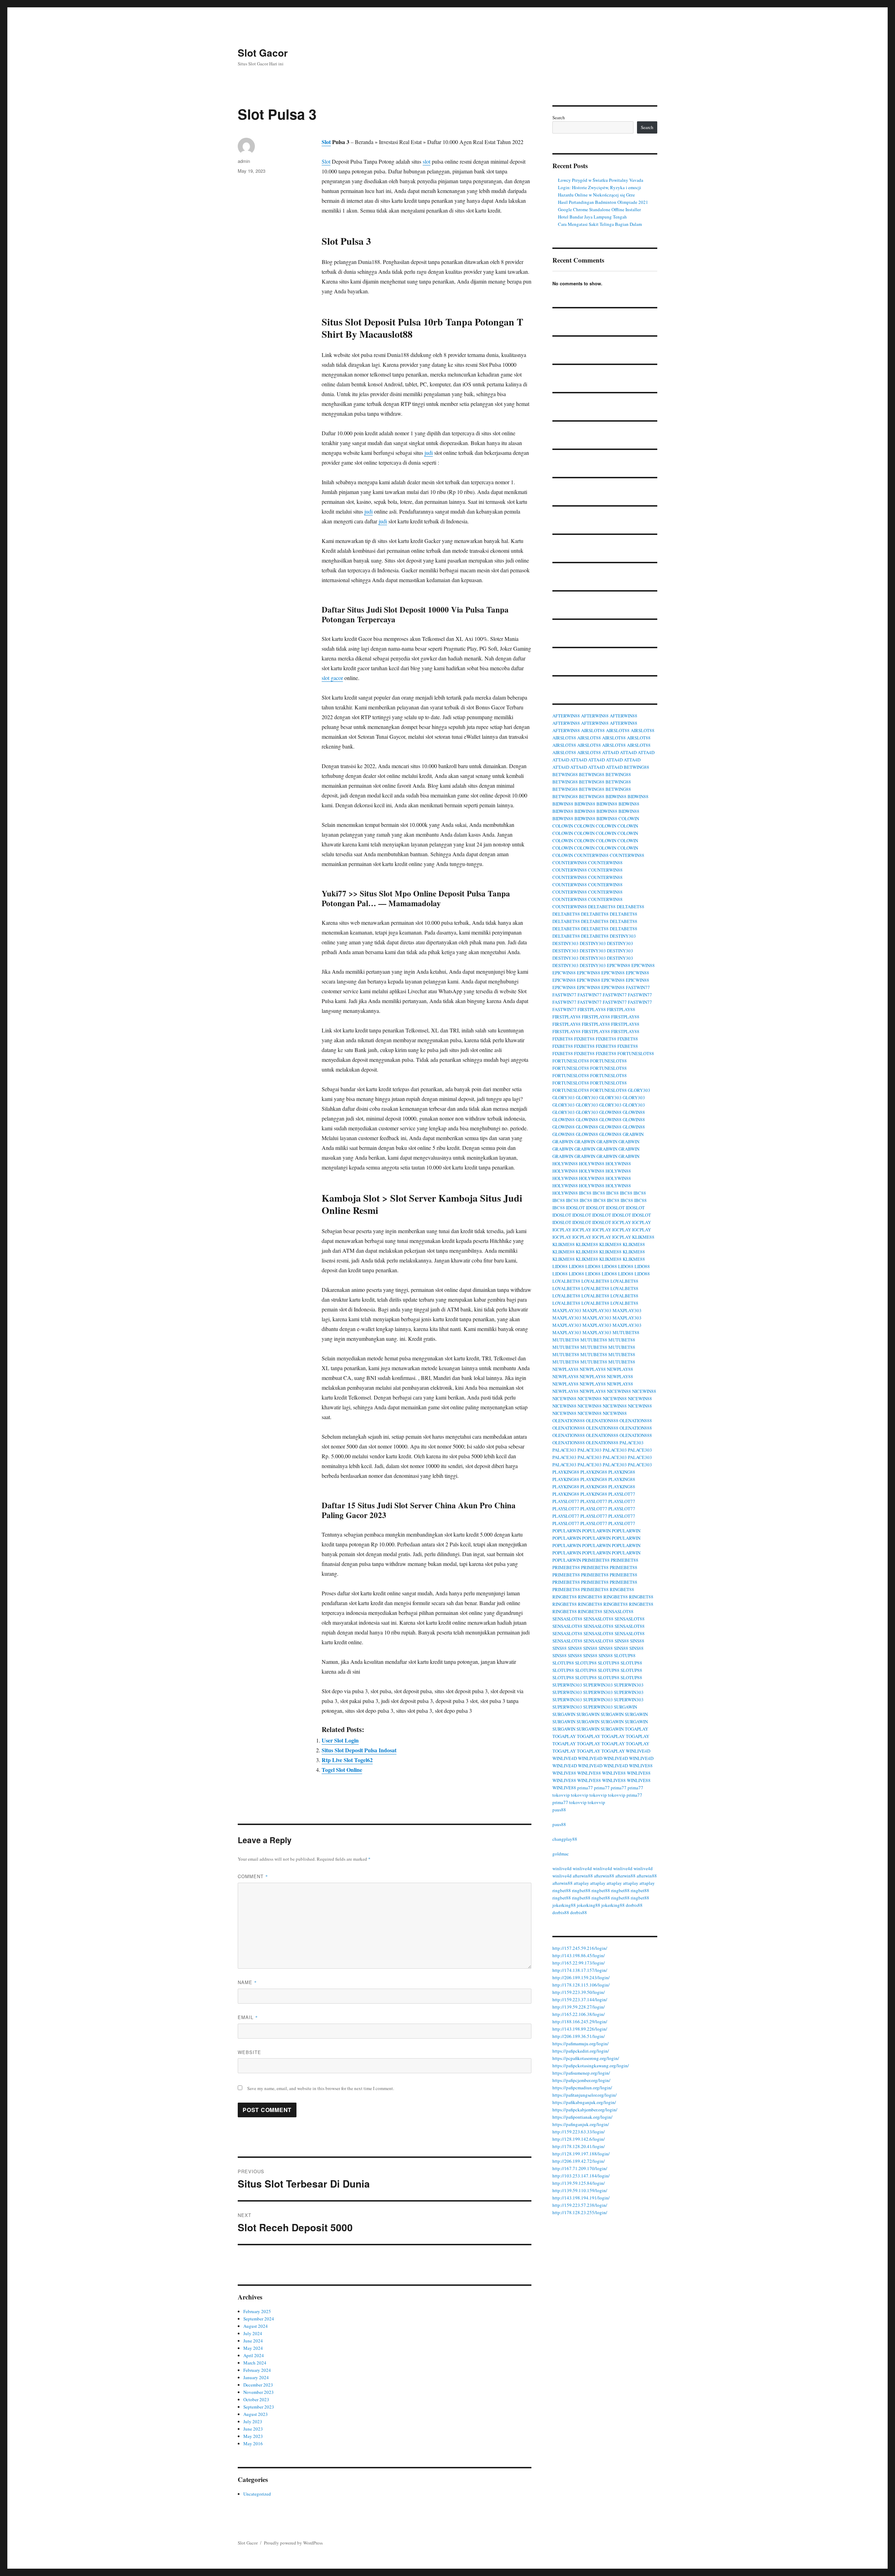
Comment (253, 1876)
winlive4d (562, 1868)
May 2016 (253, 2443)
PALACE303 (632, 1443)
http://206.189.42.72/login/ (579, 2161)
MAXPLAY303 (567, 1310)
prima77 (585, 1788)
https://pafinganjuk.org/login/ (581, 2124)
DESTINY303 (623, 936)
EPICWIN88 (619, 965)
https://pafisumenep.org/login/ (581, 2073)
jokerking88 (564, 1905)
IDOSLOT (575, 1208)
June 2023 (253, 2429)
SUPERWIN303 (567, 1685)
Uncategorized (257, 2494)
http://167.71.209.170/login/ (580, 2168)
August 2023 (256, 2414)
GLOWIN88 (610, 1112)
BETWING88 (636, 767)
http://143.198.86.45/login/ (579, 1955)
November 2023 (259, 2392)
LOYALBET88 (566, 1281)
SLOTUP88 (625, 1655)
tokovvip (561, 1795)
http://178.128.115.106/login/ (581, 1985)
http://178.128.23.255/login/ (580, 2212)
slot (427, 161)
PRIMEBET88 (596, 1560)
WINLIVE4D (638, 1751)
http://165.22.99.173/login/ (579, 1963)
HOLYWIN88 (565, 1164)
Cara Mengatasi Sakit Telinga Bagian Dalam (600, 224)
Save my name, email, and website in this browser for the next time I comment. (321, 2088)
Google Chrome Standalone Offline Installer (599, 209)
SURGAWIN (625, 1707)
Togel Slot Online (342, 1770)
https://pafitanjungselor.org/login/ (585, 2095)
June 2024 (253, 2341)
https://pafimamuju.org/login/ (581, 2044)
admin (244, 161)
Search (559, 117)
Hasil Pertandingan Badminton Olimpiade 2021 (603, 202)
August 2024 (256, 2326)
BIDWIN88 (616, 796)
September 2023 (259, 2407)
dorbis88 (634, 1905)
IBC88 (585, 1193)
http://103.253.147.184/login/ (581, 2176)
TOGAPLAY (636, 1729)
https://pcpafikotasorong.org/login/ (586, 2058)
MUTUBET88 (626, 1332)
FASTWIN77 (638, 987)
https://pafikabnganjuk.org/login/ (584, 2102)
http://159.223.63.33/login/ (579, 2132)
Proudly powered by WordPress (293, 2543)
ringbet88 (562, 1890)
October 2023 (256, 2399)
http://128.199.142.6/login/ (579, 2139)
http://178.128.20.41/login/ (579, 2146)
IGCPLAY (622, 1222)
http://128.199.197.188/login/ (581, 2154)
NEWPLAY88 (565, 1369)
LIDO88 (560, 1266)
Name (247, 1982)
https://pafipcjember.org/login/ (581, 2080)
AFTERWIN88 (566, 716)
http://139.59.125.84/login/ (579, 2183)
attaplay (581, 1883)
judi (429, 453)
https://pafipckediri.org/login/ (581, 2051)
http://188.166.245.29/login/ (580, 2022)
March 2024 (255, 2363)
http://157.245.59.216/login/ (580, 1948)
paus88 (559, 1810)
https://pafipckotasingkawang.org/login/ (591, 2066)
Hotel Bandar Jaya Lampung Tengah (592, 217)
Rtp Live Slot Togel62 (347, 1760)
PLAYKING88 (566, 1472)
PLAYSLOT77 (622, 1494)
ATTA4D (610, 752)
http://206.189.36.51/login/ (579, 2036)
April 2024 (254, 2355)
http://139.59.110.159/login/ (580, 2190)
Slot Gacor (263, 53)
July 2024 (253, 2333)
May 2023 (253, 2436)
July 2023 (253, 2421)
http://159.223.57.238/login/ (580, 2205)
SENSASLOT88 (618, 1611)
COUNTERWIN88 (591, 855)
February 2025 (257, 2311)
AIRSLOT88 (593, 730)
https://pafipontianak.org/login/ (582, 2117)
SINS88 (622, 1641)
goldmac (561, 1854)
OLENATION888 (569, 1421)
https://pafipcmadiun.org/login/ (582, 2088)
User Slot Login (340, 1740)
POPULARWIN (567, 1531)
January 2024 (256, 2377)
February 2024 (257, 2370)
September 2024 (259, 2319)
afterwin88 (583, 1876)
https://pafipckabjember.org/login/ (585, 2110)
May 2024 (253, 2348)
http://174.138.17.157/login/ (580, 1970)
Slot (326, 142)
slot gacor (332, 678)
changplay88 (565, 1839)
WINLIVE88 (641, 1766)
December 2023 (258, 2385)
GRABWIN (633, 1134)
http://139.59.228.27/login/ (579, 2007)
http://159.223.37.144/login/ (580, 1999)
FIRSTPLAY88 (592, 1009)
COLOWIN (629, 818)
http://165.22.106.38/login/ (579, 2014)
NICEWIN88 (619, 1391)
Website (249, 2052)
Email (248, 2017)
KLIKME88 (643, 1237)
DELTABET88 (602, 907)
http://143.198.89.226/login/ (580, 2029)
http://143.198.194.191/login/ (581, 2198)
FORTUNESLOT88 (636, 1053)
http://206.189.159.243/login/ (581, 1977)
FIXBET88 (563, 1039)
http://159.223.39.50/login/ (579, 1992)
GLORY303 (639, 1090)
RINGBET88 (622, 1589)
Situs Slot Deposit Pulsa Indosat (359, 1750)
